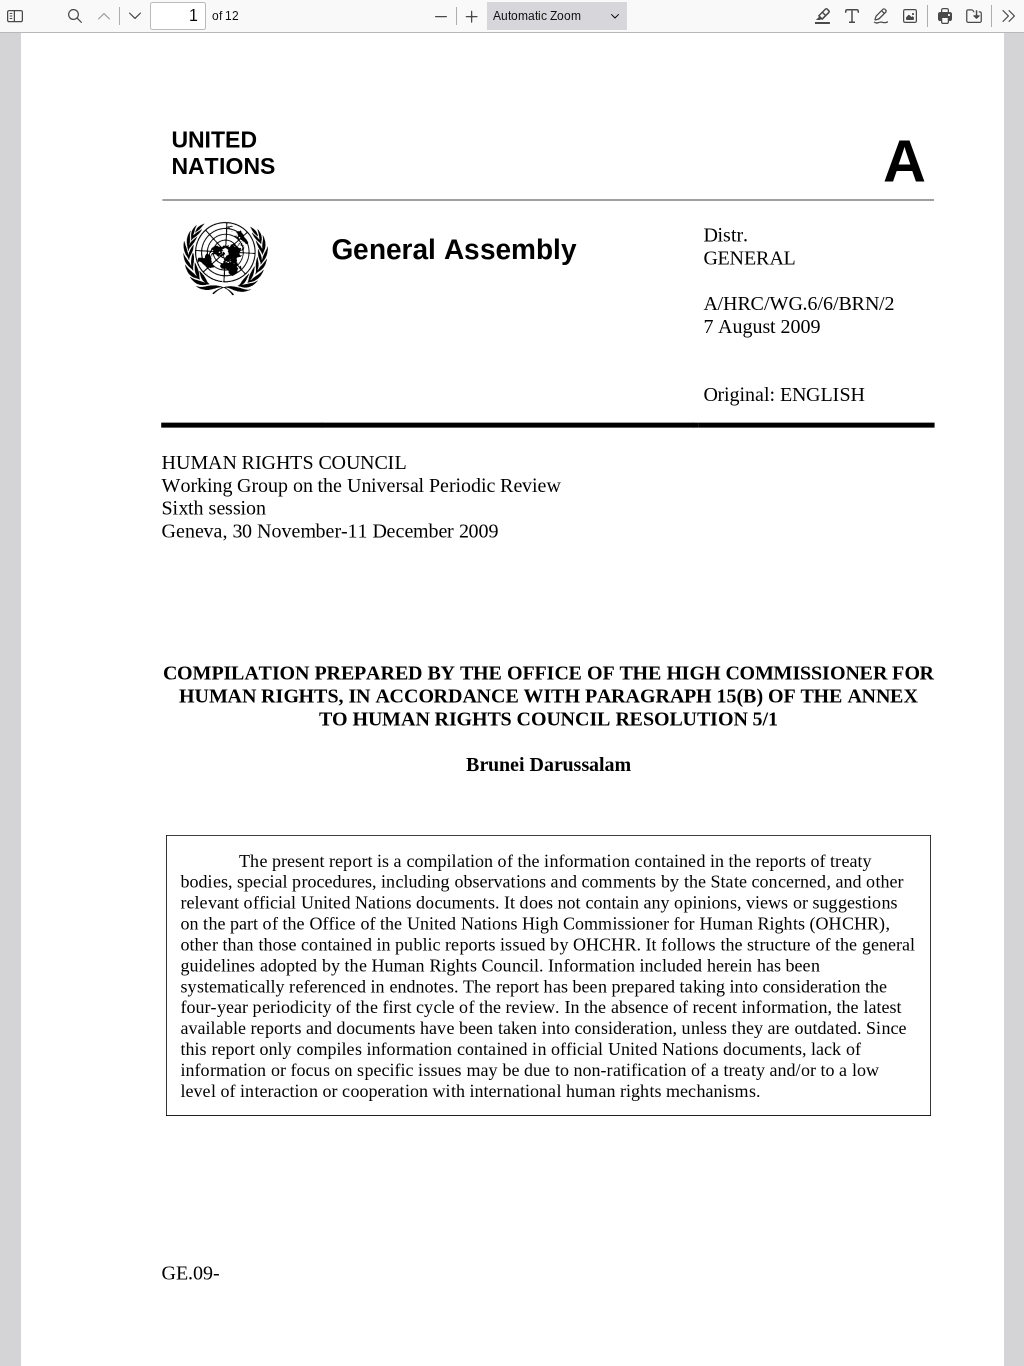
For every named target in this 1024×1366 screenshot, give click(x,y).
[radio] (823, 16)
